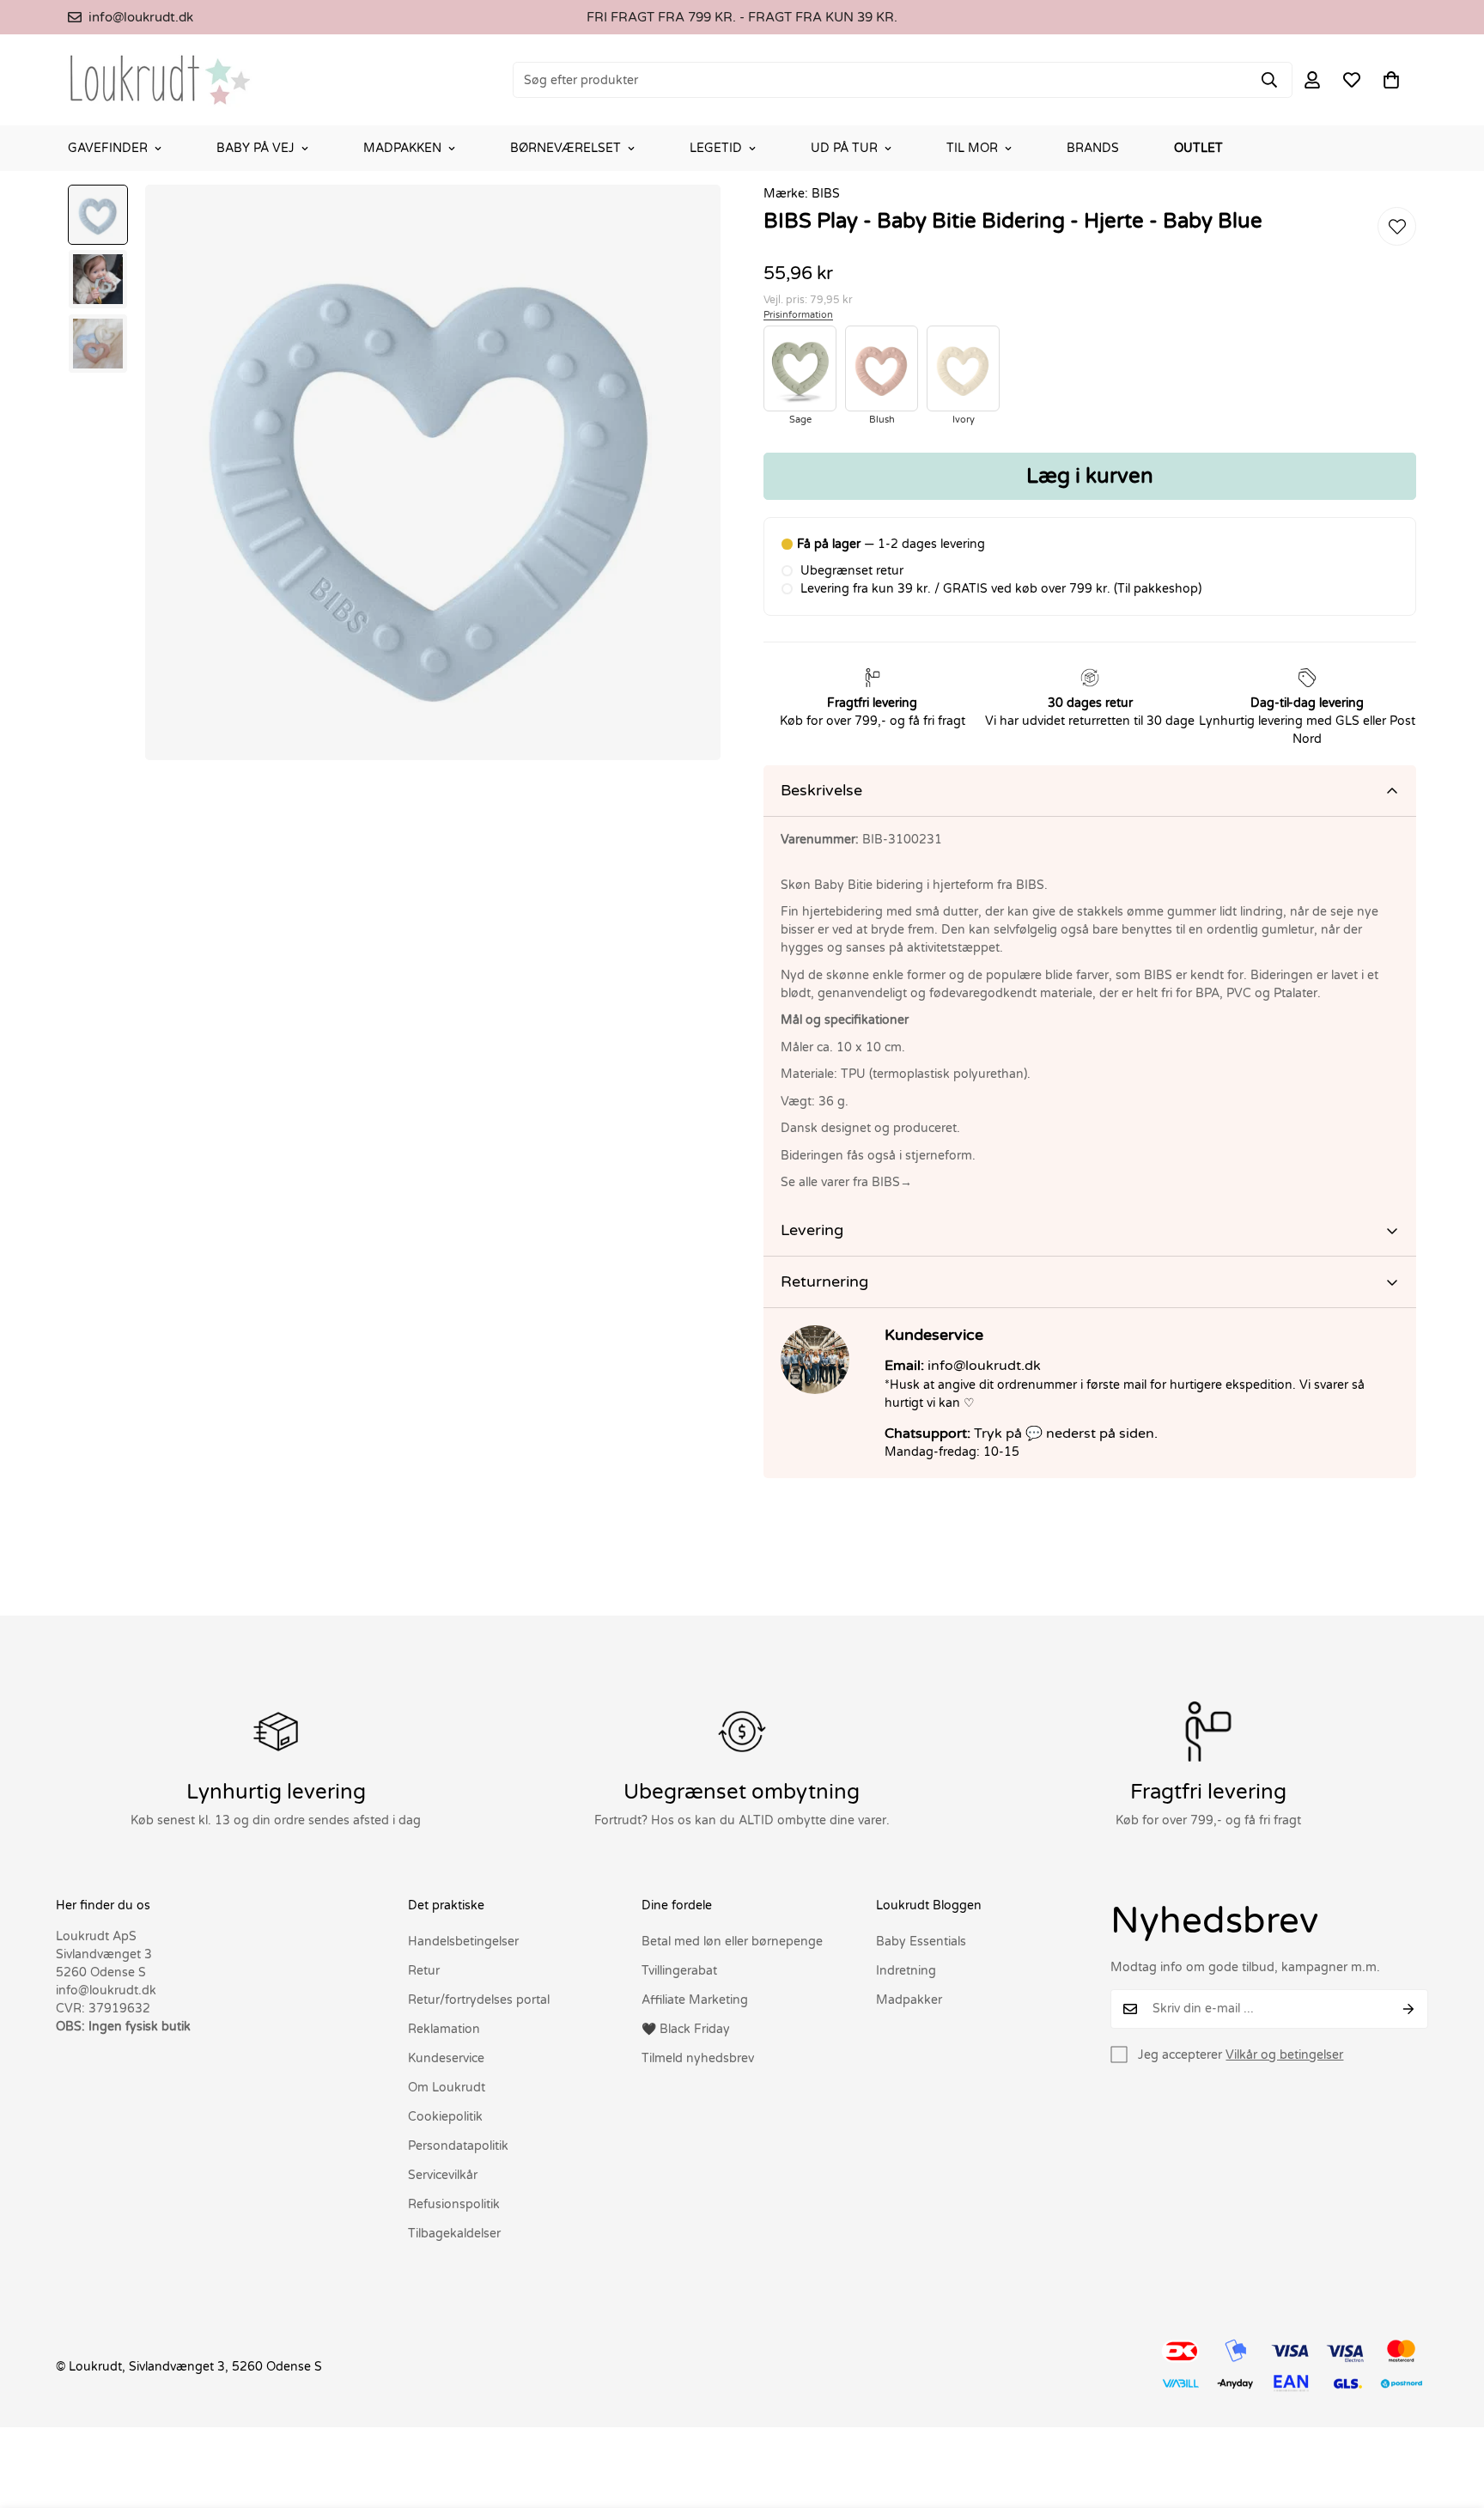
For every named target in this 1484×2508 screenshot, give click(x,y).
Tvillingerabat (679, 1971)
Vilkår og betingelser (1284, 2055)
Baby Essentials (921, 1942)
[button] (1391, 80)
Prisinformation (798, 315)
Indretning (906, 1971)
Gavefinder (108, 148)
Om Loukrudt (447, 2088)
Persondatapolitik (458, 2146)
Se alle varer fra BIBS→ (846, 1182)
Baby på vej (255, 148)
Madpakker (909, 2000)
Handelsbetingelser (463, 1942)
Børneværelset (566, 148)
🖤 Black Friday (686, 2029)
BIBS (826, 194)
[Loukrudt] (160, 80)
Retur (424, 1971)
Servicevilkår (443, 2175)
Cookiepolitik (445, 2117)
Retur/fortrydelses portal (479, 2000)
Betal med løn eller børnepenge (732, 1942)
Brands (1093, 148)
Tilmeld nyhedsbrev (698, 2058)
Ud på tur (844, 148)
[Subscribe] (1409, 2009)
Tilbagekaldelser (454, 2234)
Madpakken (402, 148)
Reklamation (444, 2029)
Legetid (716, 148)
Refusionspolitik (454, 2204)
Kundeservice (446, 2058)
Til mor (972, 148)
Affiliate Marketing (695, 2000)
